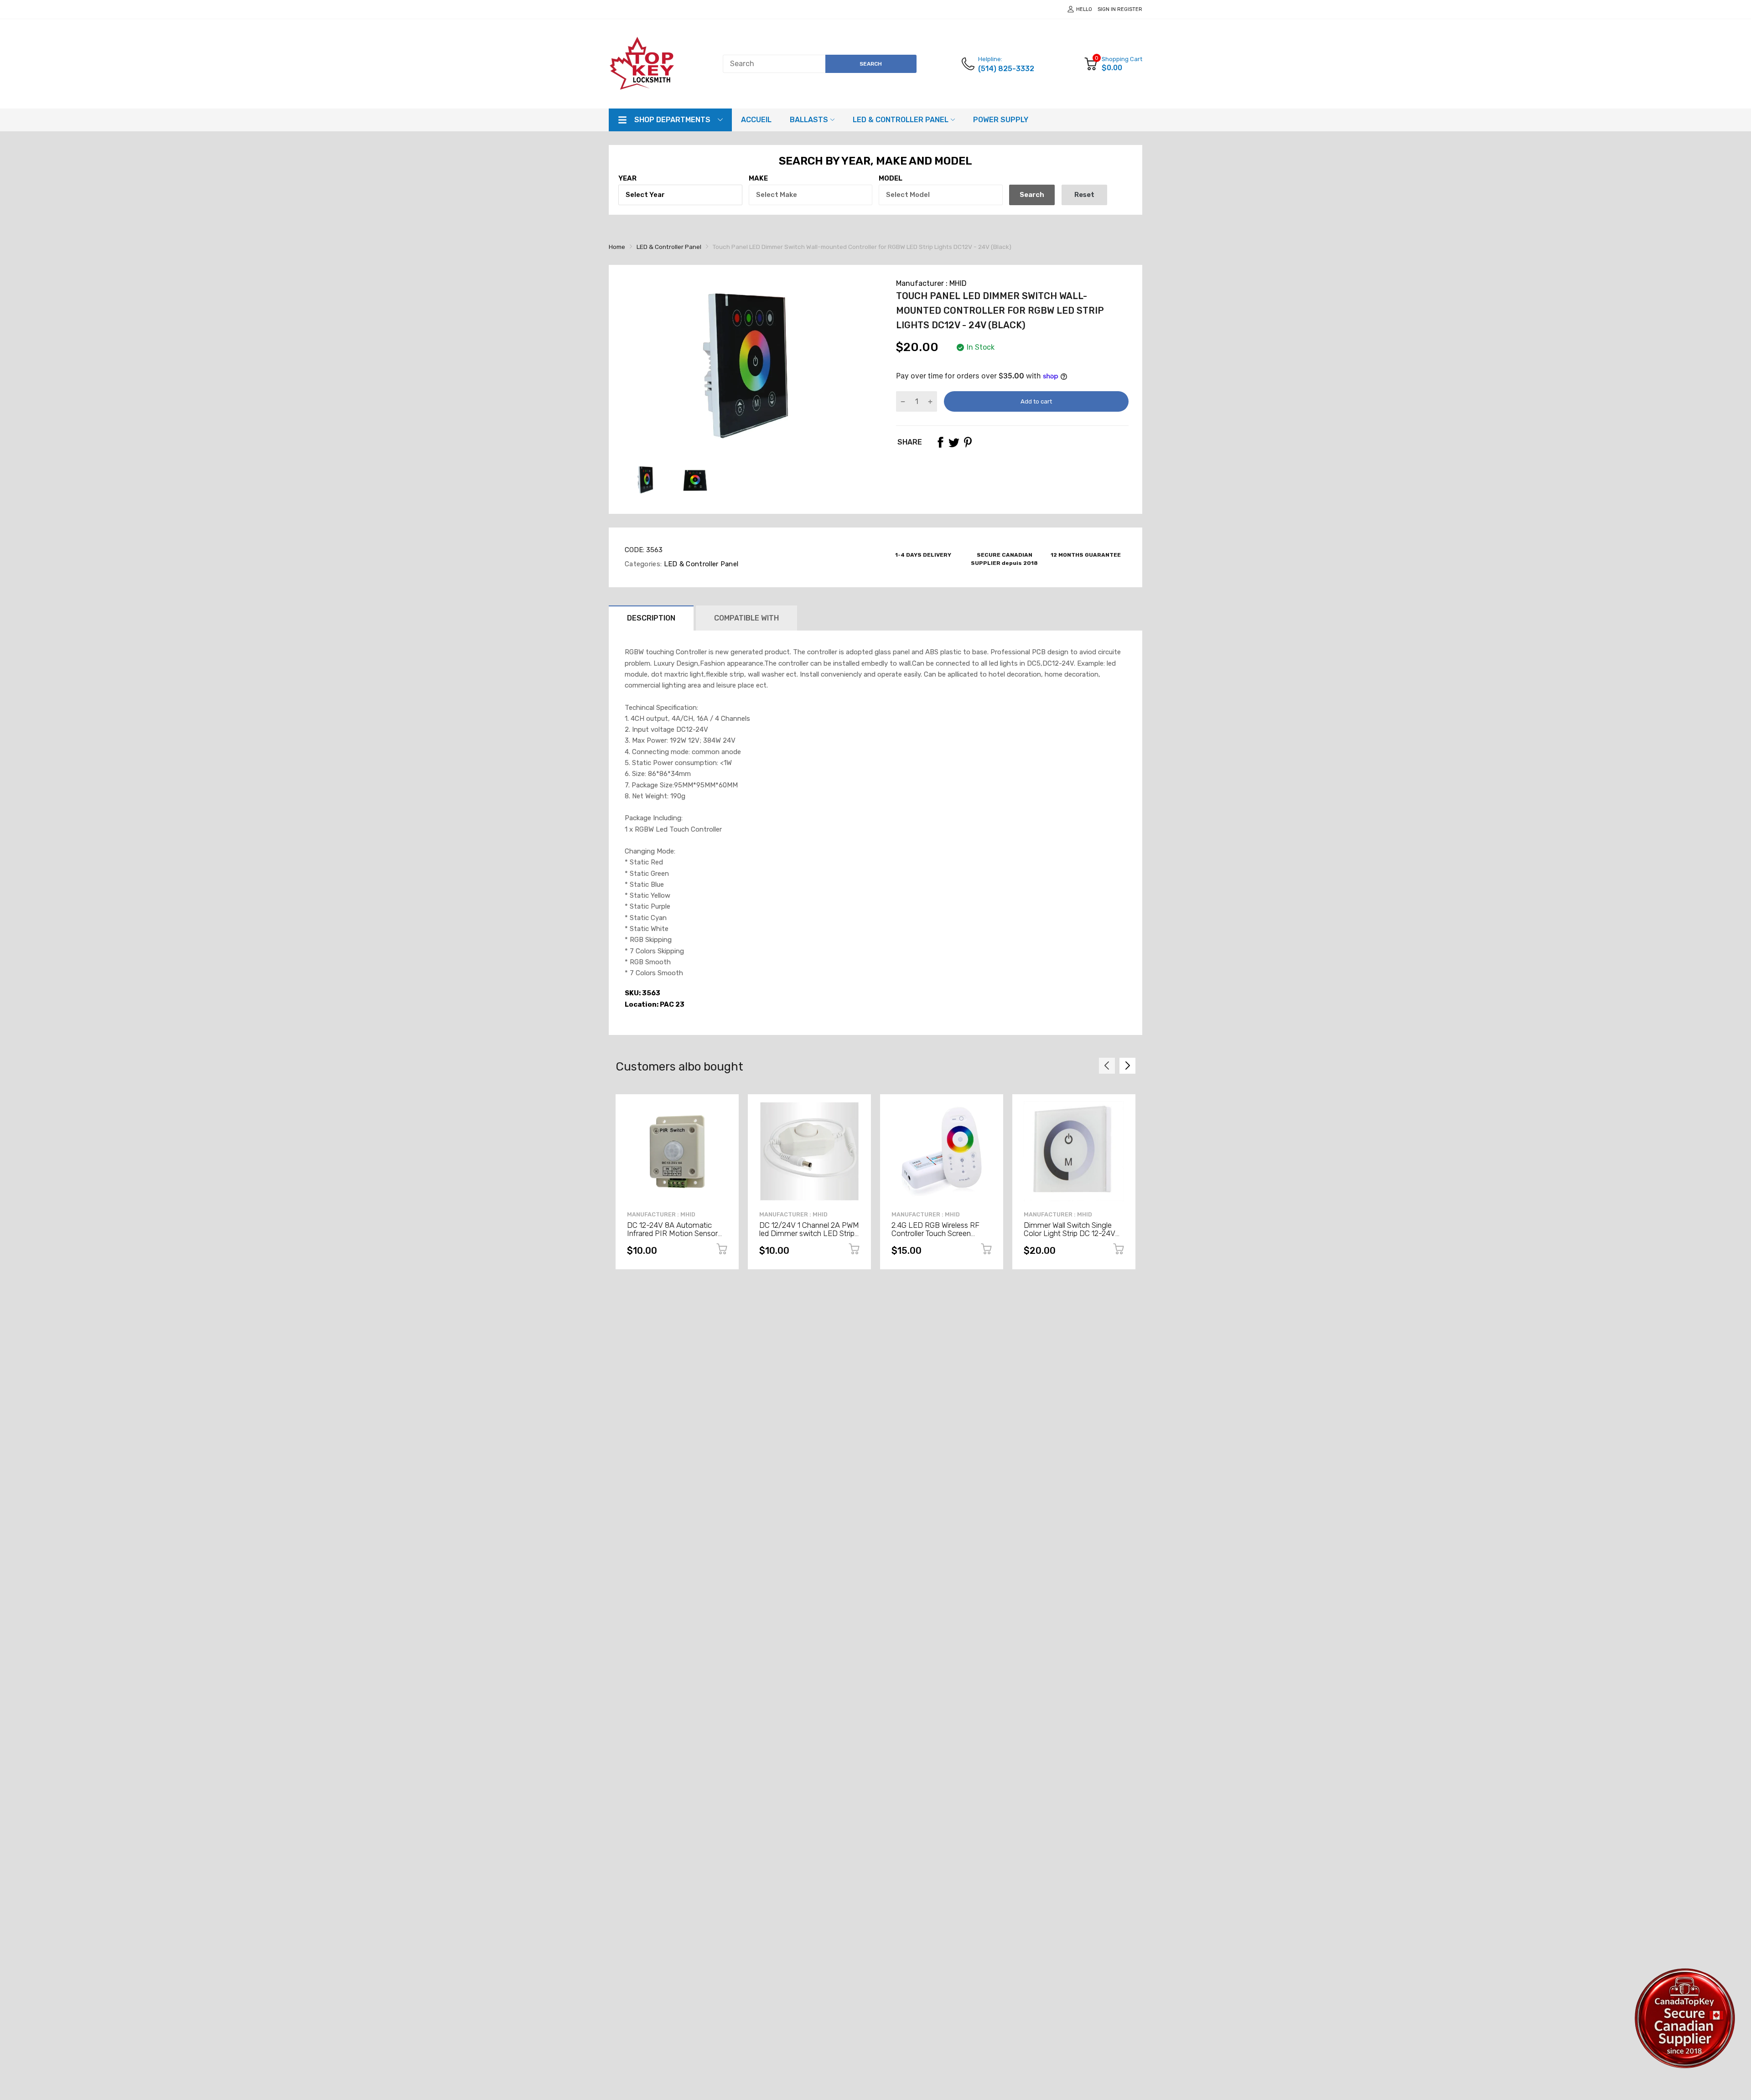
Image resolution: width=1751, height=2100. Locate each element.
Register (1130, 9)
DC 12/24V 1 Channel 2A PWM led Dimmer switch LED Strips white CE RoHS (809, 1234)
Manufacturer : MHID (931, 283)
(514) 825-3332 (1006, 69)
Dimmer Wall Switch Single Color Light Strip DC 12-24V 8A (1070, 1234)
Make (758, 178)
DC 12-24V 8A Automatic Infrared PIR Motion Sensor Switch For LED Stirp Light (672, 1234)
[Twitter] (954, 442)
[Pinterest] (968, 442)
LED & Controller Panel (700, 564)
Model (891, 178)
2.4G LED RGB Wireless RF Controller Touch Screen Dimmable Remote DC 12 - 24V (936, 1238)
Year (627, 178)
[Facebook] (940, 442)
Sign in (1107, 9)
